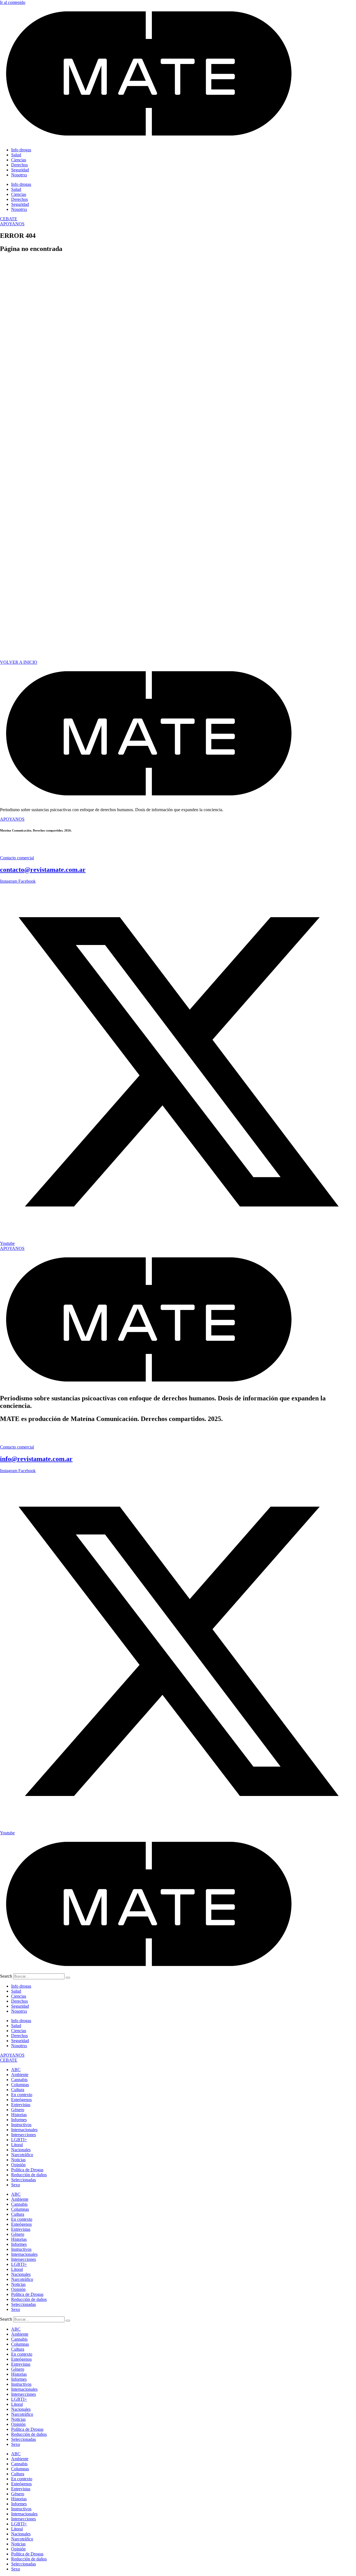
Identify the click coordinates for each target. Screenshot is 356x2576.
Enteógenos (21, 2100)
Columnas (20, 2085)
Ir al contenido (13, 2)
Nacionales (21, 2150)
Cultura (18, 2090)
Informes (19, 2120)
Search (6, 1976)
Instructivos (21, 2125)
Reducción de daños (29, 2175)
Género (18, 2110)
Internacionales (24, 2130)
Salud (16, 155)
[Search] (68, 1978)
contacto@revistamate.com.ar (43, 870)
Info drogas (21, 150)
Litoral (17, 2145)
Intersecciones (24, 2135)
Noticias (18, 2160)
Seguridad (20, 170)
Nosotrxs (19, 175)
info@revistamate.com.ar (36, 1459)
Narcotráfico (22, 2155)
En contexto (22, 2095)
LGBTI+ (19, 2140)
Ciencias (19, 160)
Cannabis (19, 2080)
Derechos (19, 165)
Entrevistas (21, 2105)
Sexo (16, 2185)
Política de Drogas (27, 2170)
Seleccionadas (24, 2180)
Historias (19, 2115)
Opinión (18, 2165)
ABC (16, 2070)
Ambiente (20, 2075)
